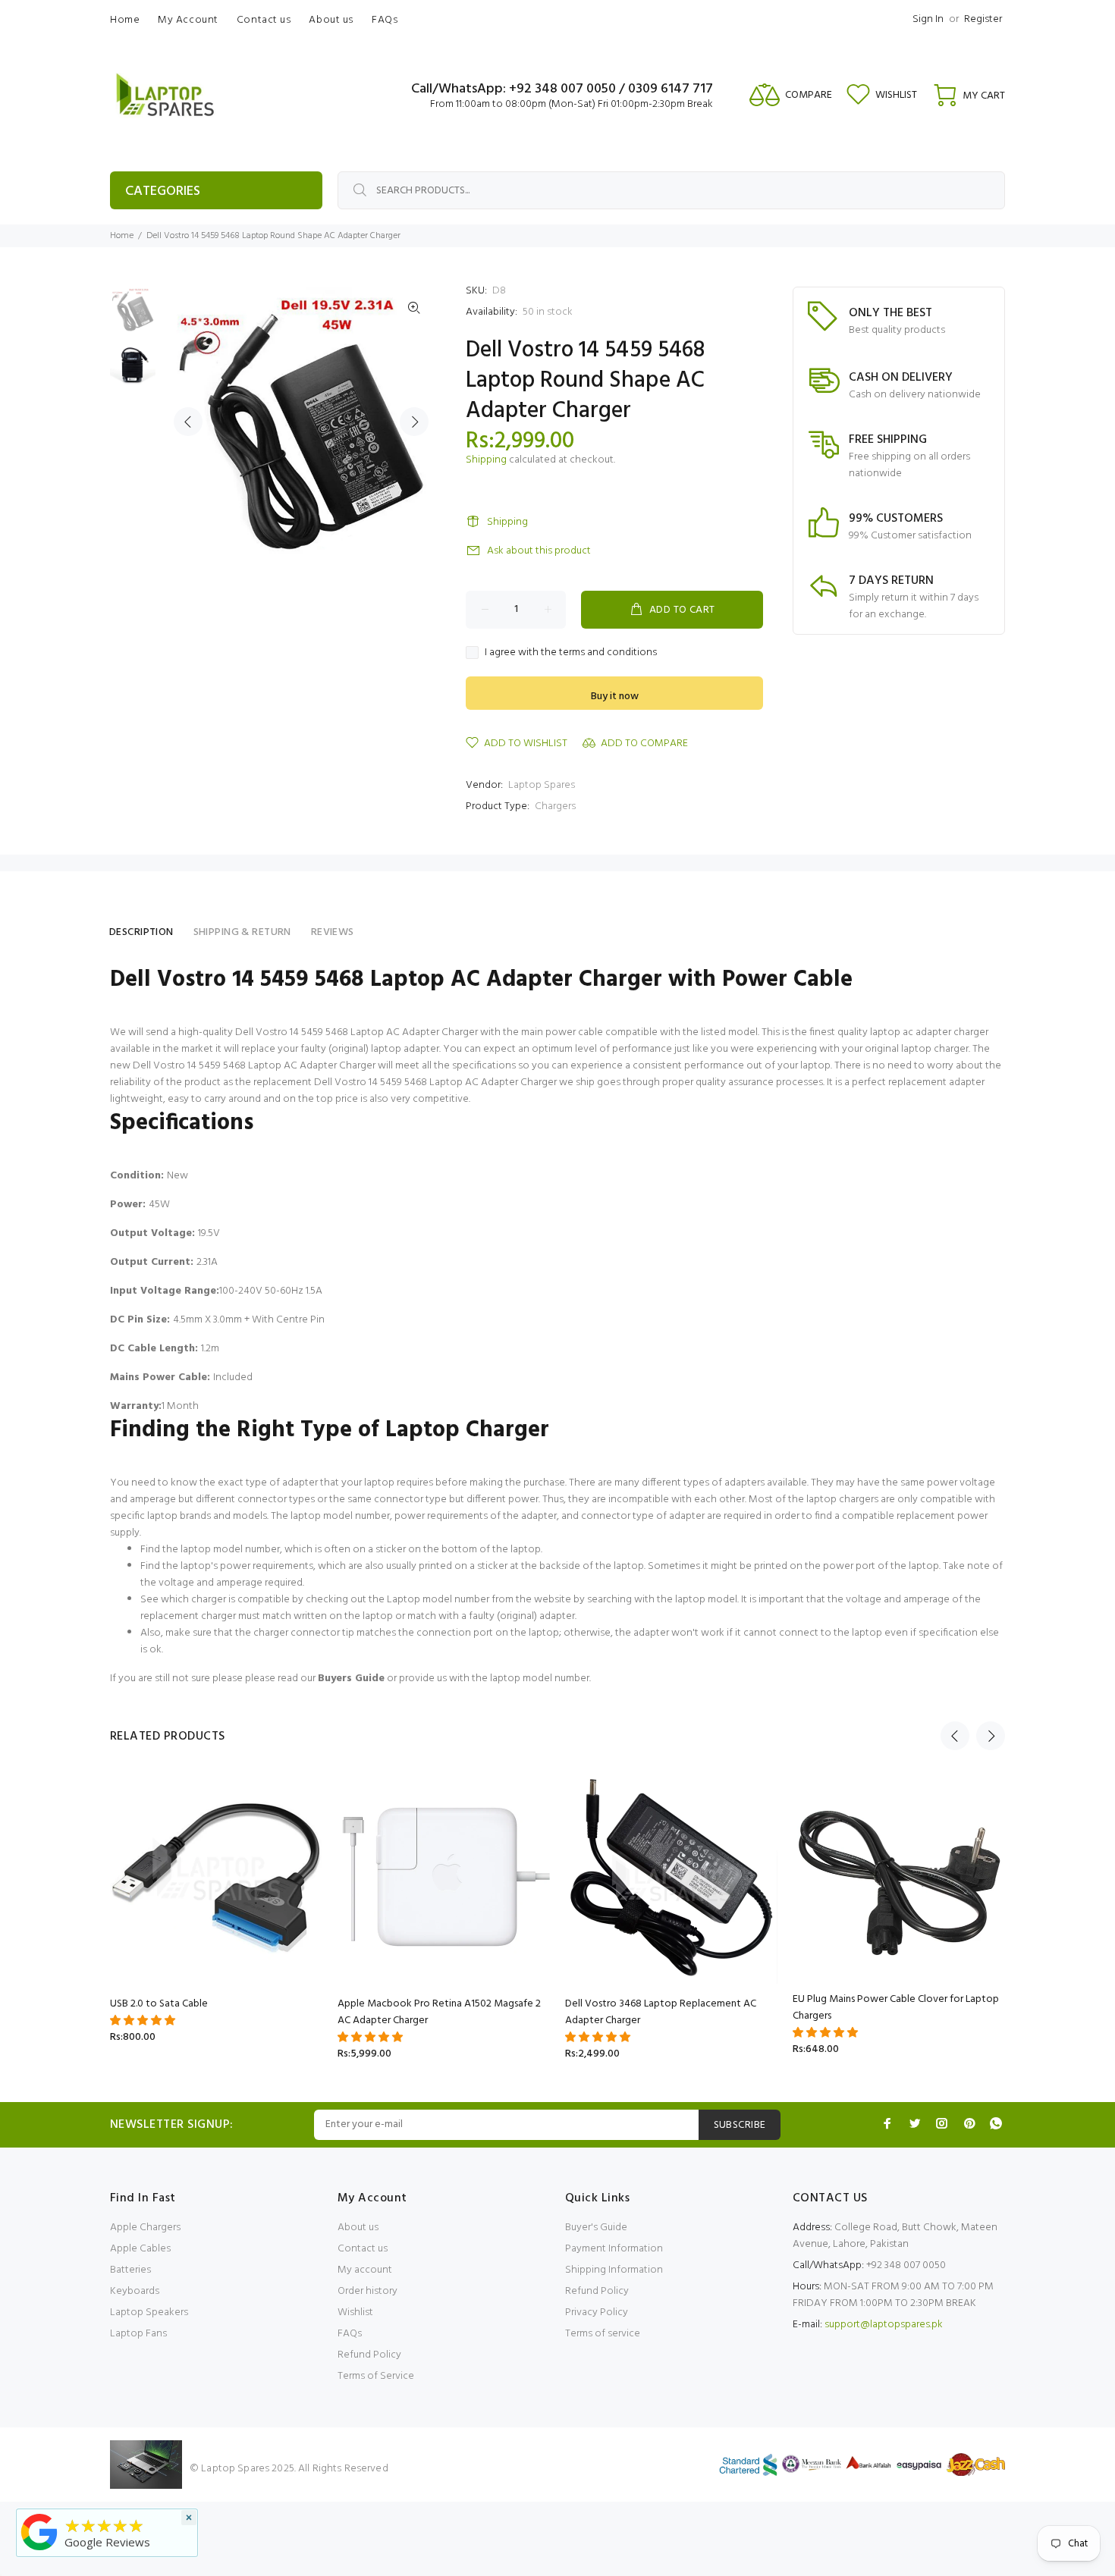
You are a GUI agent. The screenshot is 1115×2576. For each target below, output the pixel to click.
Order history (367, 2291)
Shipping (486, 460)
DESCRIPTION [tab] (141, 932)
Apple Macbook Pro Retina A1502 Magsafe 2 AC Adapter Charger (439, 2012)
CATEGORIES (163, 191)
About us (358, 2228)
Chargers (555, 806)
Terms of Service (376, 2376)
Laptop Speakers (149, 2312)
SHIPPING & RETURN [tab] (242, 932)
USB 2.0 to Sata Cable (159, 2004)
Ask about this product (539, 551)
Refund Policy (369, 2355)
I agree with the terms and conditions (571, 653)
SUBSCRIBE (740, 2125)
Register (983, 19)
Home (122, 236)
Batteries (130, 2270)
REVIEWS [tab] (333, 932)
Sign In (928, 19)
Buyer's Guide (596, 2228)
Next (414, 422)
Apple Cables (140, 2249)
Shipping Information (614, 2270)
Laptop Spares (542, 785)
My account (365, 2270)
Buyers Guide (351, 1679)
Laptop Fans (138, 2334)
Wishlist (355, 2312)
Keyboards (135, 2291)
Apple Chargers (145, 2228)
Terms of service (603, 2334)
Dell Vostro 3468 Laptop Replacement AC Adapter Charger (661, 2012)
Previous (188, 422)
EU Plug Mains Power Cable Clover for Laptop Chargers (896, 2008)
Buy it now (615, 697)
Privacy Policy (597, 2312)
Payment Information (614, 2249)
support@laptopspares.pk (884, 2325)
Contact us (363, 2249)
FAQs (350, 2334)
